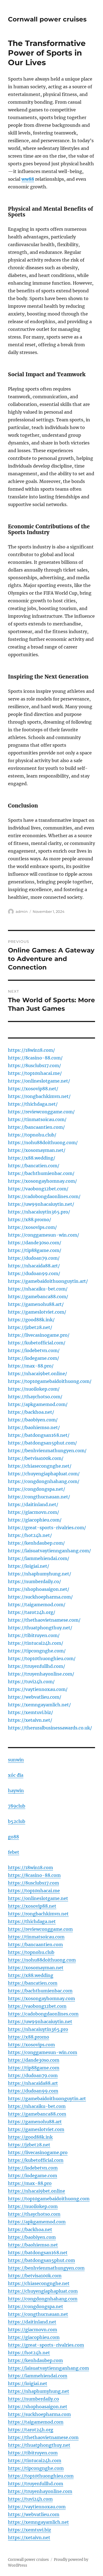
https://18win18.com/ (31, 1050)
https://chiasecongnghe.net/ (40, 1466)
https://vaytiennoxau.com (37, 2507)
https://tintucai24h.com (35, 2460)
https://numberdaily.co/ (34, 1581)
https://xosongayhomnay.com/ (42, 1181)
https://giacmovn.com (33, 2330)
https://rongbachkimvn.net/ (39, 1096)
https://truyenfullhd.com (36, 2484)
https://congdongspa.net (36, 2306)
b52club (17, 1821)
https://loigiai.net (28, 2383)
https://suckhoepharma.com (39, 2414)
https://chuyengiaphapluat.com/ (44, 1474)
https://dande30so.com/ (35, 1243)
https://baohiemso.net (33, 2245)
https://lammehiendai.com (38, 2376)
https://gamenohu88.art (35, 2122)
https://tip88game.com (34, 2068)
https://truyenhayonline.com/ (41, 1674)
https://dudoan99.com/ (34, 1273)
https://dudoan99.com (33, 2091)
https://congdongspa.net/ (37, 1489)
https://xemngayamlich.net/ (39, 1705)
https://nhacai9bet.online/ (37, 1374)
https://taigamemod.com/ (37, 1605)
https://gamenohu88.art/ (36, 1304)
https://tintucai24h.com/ (36, 1643)
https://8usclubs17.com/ (34, 1065)
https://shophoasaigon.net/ (39, 1589)
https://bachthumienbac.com (40, 1991)
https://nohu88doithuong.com (42, 1960)
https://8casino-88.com (34, 1875)
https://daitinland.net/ (33, 1504)
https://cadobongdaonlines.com (43, 2014)
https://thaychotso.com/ (35, 1397)
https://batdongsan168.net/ (39, 1435)
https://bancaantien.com (35, 1945)
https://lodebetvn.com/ (34, 1350)
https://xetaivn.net (29, 2537)
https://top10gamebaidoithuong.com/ (50, 1381)
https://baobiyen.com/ (33, 1420)
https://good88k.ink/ (31, 1320)
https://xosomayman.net (36, 1968)
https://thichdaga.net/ (33, 1104)
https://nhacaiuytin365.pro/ (39, 1212)
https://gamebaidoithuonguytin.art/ (48, 1281)
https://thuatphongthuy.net (39, 2445)
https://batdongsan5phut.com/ (42, 1443)
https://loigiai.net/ (29, 1566)
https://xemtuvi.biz (30, 2530)
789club (17, 1806)
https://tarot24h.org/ (32, 1612)
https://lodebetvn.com (33, 2168)
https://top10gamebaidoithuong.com (49, 2199)
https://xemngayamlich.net (38, 2522)
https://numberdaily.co (34, 2399)
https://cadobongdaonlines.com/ (44, 1196)
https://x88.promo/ (30, 1220)
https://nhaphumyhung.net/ (40, 1574)
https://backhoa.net (30, 2229)
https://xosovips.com (31, 2045)
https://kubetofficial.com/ (37, 1343)
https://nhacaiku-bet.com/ (38, 1289)
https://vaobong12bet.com (37, 2006)
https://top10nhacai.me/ (35, 1073)
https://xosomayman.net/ (37, 1150)
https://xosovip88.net (32, 1906)
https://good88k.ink (30, 2137)
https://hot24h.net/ (30, 1535)
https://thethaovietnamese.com (43, 2437)
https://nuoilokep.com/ (34, 1389)
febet (14, 1852)
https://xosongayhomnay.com (41, 1998)
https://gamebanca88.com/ (38, 1297)
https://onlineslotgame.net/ (39, 1081)
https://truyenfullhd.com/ (37, 1666)
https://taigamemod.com (36, 2422)
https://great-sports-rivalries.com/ (47, 1528)
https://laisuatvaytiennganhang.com (48, 2368)
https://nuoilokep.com (33, 2206)
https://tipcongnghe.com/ (37, 1651)
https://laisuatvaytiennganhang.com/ (49, 1551)
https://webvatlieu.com (34, 2514)
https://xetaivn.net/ (30, 1720)
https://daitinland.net (32, 2322)
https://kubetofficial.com (36, 2160)
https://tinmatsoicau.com (36, 1937)
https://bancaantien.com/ (36, 1127)
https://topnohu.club (31, 1952)
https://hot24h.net (29, 2353)
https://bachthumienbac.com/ (41, 1173)
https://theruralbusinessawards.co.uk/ (50, 1728)
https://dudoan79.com (33, 2075)
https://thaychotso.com (34, 2214)
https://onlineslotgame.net (38, 1898)
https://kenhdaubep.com (35, 2360)
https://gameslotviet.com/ (37, 1312)
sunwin (16, 1760)
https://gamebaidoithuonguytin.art (47, 2099)
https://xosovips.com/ (32, 1227)
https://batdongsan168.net (38, 2253)
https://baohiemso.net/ (34, 1427)
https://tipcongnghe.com (36, 2468)
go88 (13, 1837)
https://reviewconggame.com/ (41, 1112)
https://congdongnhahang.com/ (44, 1481)
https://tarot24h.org (31, 2430)
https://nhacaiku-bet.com (37, 2106)
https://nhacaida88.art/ (34, 1266)
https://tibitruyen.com (33, 2453)
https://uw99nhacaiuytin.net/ (41, 1204)
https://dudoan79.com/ (34, 1258)
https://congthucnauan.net (38, 2314)
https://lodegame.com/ (34, 1358)
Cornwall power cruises (47, 19)
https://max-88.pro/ (31, 1366)
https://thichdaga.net (32, 1921)
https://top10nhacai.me (34, 1891)
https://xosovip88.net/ (33, 1089)
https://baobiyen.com (32, 2237)
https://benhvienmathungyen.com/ (47, 1451)
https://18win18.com (30, 1868)
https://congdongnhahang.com (43, 2299)
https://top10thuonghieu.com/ (42, 1658)
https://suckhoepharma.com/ (40, 1597)
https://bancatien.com (33, 1983)
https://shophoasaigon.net (38, 2407)
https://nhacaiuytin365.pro (38, 2029)
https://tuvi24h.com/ (31, 1682)
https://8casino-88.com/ (35, 1058)
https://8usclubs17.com (34, 1883)
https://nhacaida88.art (33, 2083)
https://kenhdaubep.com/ (36, 1543)
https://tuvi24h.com (30, 2499)
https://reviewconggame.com (40, 1929)
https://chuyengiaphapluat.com (43, 2291)
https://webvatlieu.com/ (35, 1697)
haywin (16, 1790)
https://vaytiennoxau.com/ (38, 1689)
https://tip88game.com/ (35, 1250)
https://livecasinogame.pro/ (39, 1335)
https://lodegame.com (33, 2176)
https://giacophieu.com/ (35, 1520)
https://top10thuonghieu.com (41, 2476)
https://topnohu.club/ (32, 1135)
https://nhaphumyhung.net (39, 2391)
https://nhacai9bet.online (37, 2191)
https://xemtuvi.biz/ (30, 1712)
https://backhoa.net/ (31, 1412)
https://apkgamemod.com (37, 2222)
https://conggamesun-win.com (43, 2052)
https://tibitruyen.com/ (34, 1635)
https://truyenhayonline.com (40, 2491)
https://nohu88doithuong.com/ (43, 1143)
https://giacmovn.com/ (34, 1512)
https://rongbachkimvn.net (38, 1914)
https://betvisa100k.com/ (36, 1458)
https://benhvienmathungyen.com (46, 2268)
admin (22, 911)
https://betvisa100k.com (35, 2276)
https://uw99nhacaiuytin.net (40, 2022)
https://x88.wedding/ (32, 1158)
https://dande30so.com (34, 2060)
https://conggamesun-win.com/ (44, 1235)
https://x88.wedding (31, 1975)
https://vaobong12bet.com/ (38, 1189)
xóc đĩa (16, 1775)
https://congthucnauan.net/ (39, 1497)
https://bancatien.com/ (34, 1166)
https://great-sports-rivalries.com (46, 2345)
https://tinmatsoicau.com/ (37, 1119)
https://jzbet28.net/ (30, 1327)
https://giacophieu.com (34, 2337)
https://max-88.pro (30, 2183)
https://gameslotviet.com (36, 2129)
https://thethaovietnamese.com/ (44, 1620)
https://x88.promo (29, 2037)
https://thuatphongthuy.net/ (40, 1628)
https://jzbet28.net (29, 2145)
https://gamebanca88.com (37, 2114)
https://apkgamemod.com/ (38, 1404)
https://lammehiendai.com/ (39, 1558)
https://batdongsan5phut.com (41, 2260)
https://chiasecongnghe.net (39, 2283)
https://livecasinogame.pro (38, 2152)
